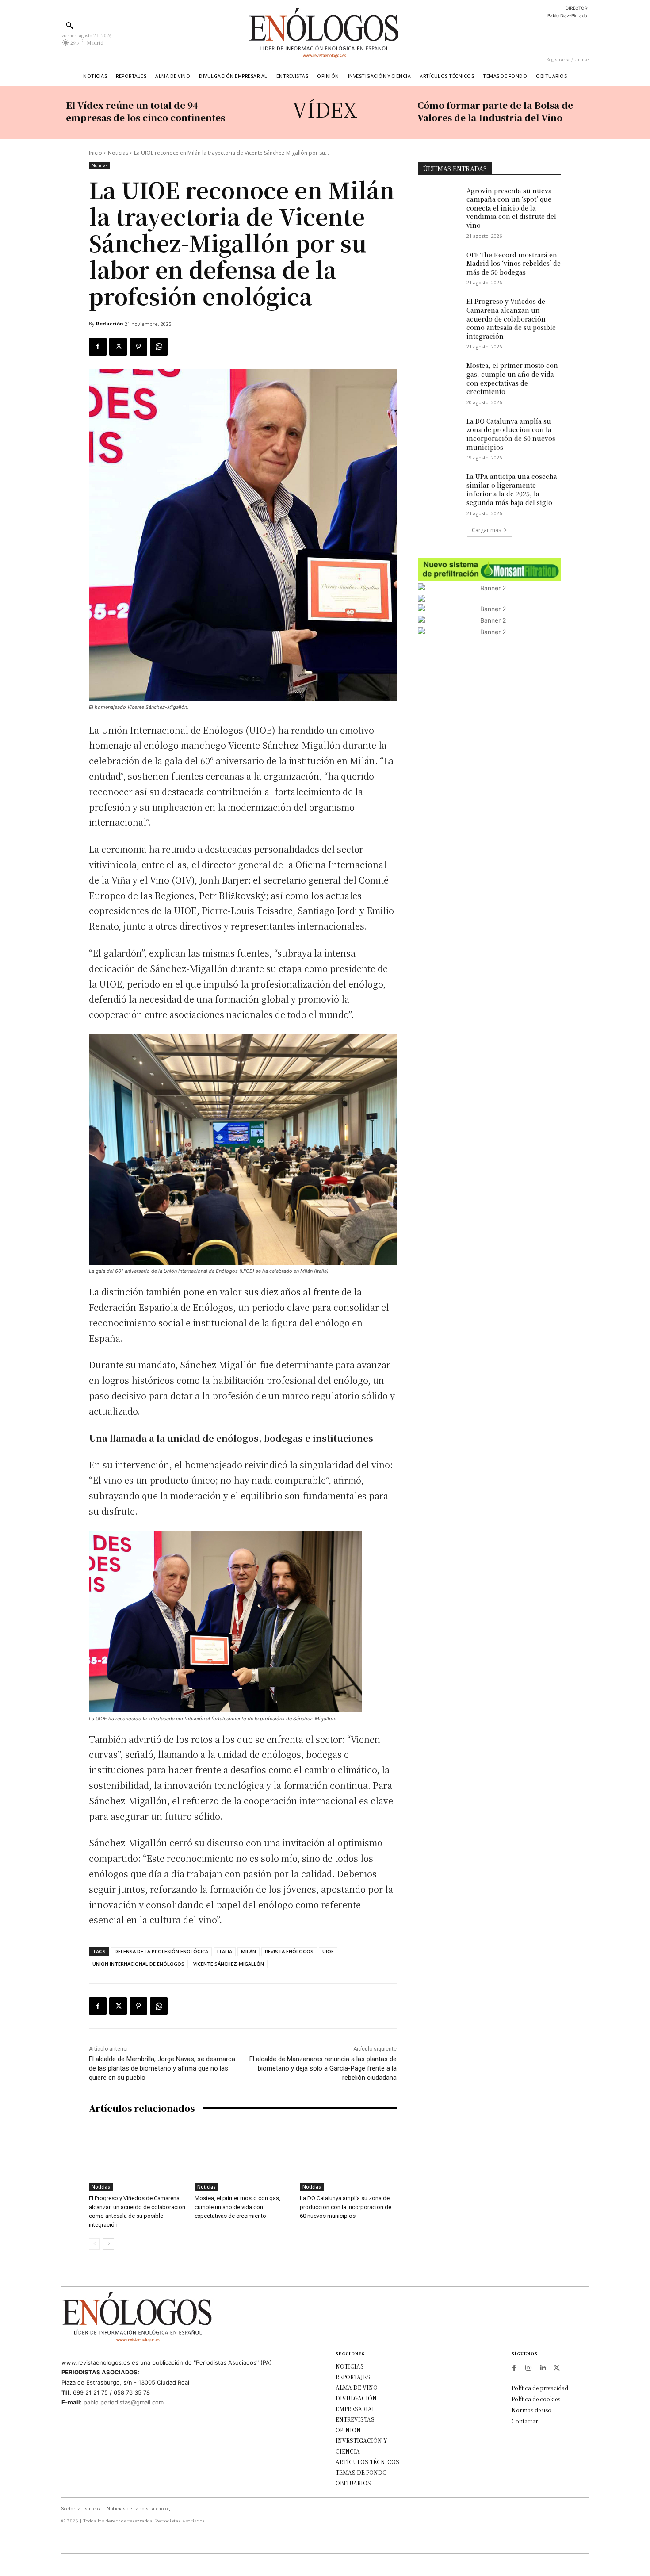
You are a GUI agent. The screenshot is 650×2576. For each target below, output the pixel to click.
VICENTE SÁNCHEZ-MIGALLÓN (229, 1964)
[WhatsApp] (159, 347)
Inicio (96, 153)
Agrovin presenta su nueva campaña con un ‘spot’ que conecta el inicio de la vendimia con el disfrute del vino (511, 208)
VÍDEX (325, 109)
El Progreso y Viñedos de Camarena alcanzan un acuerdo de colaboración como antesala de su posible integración (511, 318)
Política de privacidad (540, 2388)
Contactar (525, 2421)
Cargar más (486, 530)
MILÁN (249, 1951)
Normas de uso (531, 2410)
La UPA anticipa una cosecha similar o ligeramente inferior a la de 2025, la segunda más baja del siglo (512, 489)
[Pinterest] (138, 347)
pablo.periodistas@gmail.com (124, 2402)
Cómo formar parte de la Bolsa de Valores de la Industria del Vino (495, 111)
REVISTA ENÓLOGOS (289, 1951)
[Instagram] (528, 2368)
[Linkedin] (543, 2368)
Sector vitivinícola (82, 2508)
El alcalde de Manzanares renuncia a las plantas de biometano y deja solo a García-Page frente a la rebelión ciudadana (323, 2068)
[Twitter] (118, 347)
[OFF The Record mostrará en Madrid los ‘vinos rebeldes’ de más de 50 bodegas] (439, 266)
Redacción (110, 323)
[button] (69, 25)
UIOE (328, 1951)
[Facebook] (98, 347)
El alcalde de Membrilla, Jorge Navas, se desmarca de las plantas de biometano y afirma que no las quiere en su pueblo (162, 2068)
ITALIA (225, 1951)
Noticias (118, 153)
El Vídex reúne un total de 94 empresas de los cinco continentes (145, 111)
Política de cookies (536, 2399)
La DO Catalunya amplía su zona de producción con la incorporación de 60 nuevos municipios (346, 2207)
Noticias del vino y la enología (140, 2508)
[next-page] (109, 2244)
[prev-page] (94, 2244)
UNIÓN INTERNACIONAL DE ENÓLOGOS (138, 1964)
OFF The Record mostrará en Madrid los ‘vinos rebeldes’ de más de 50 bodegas (514, 263)
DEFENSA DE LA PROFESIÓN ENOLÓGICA (161, 1951)
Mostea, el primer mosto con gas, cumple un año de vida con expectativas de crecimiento (237, 2207)
